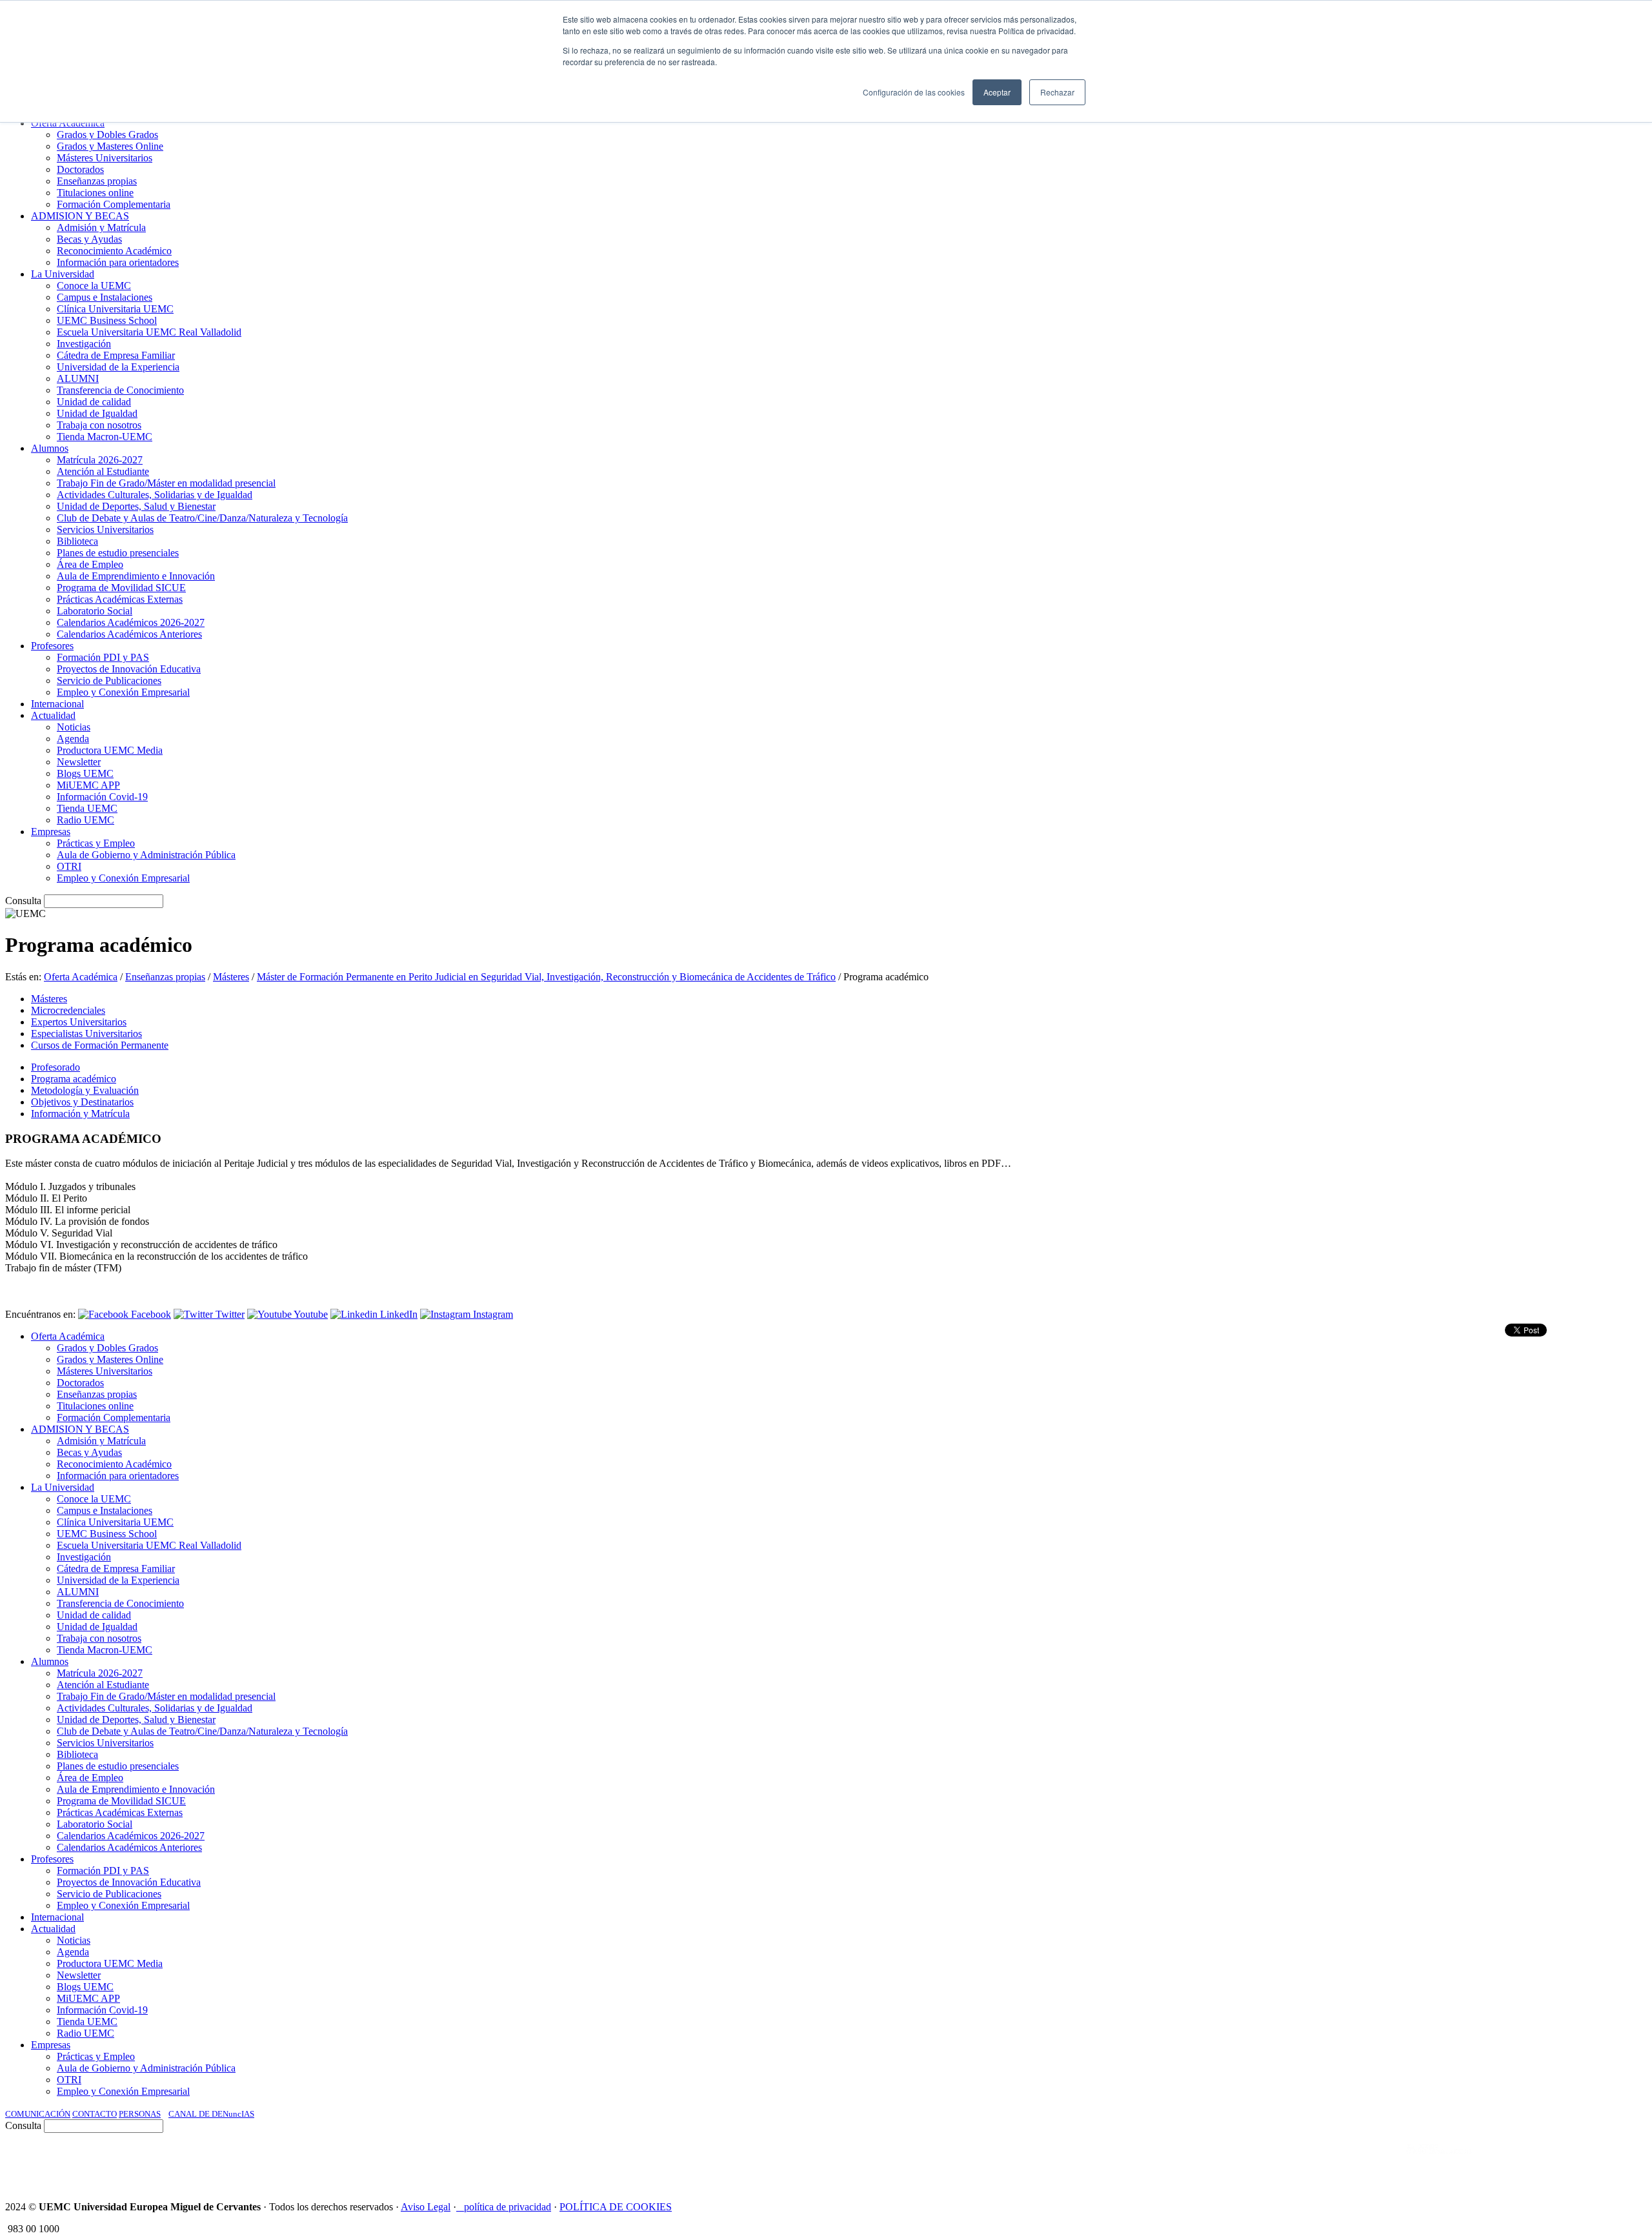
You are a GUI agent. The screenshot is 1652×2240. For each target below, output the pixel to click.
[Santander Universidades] (1615, 2162)
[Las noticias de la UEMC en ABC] (1383, 2162)
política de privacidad (508, 2207)
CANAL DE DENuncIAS (211, 2114)
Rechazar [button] (1057, 92)
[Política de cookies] (460, 2207)
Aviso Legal (426, 2207)
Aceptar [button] (997, 92)
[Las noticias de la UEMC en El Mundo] (1439, 2162)
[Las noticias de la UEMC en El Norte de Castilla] (1256, 2162)
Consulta (23, 901)
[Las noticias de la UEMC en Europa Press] (1511, 2162)
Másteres (231, 977)
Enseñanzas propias (165, 977)
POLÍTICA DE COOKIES (616, 2207)
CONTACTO (95, 2114)
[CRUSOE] (1563, 2162)
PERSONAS (140, 2114)
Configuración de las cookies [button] (914, 92)
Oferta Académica (81, 977)
